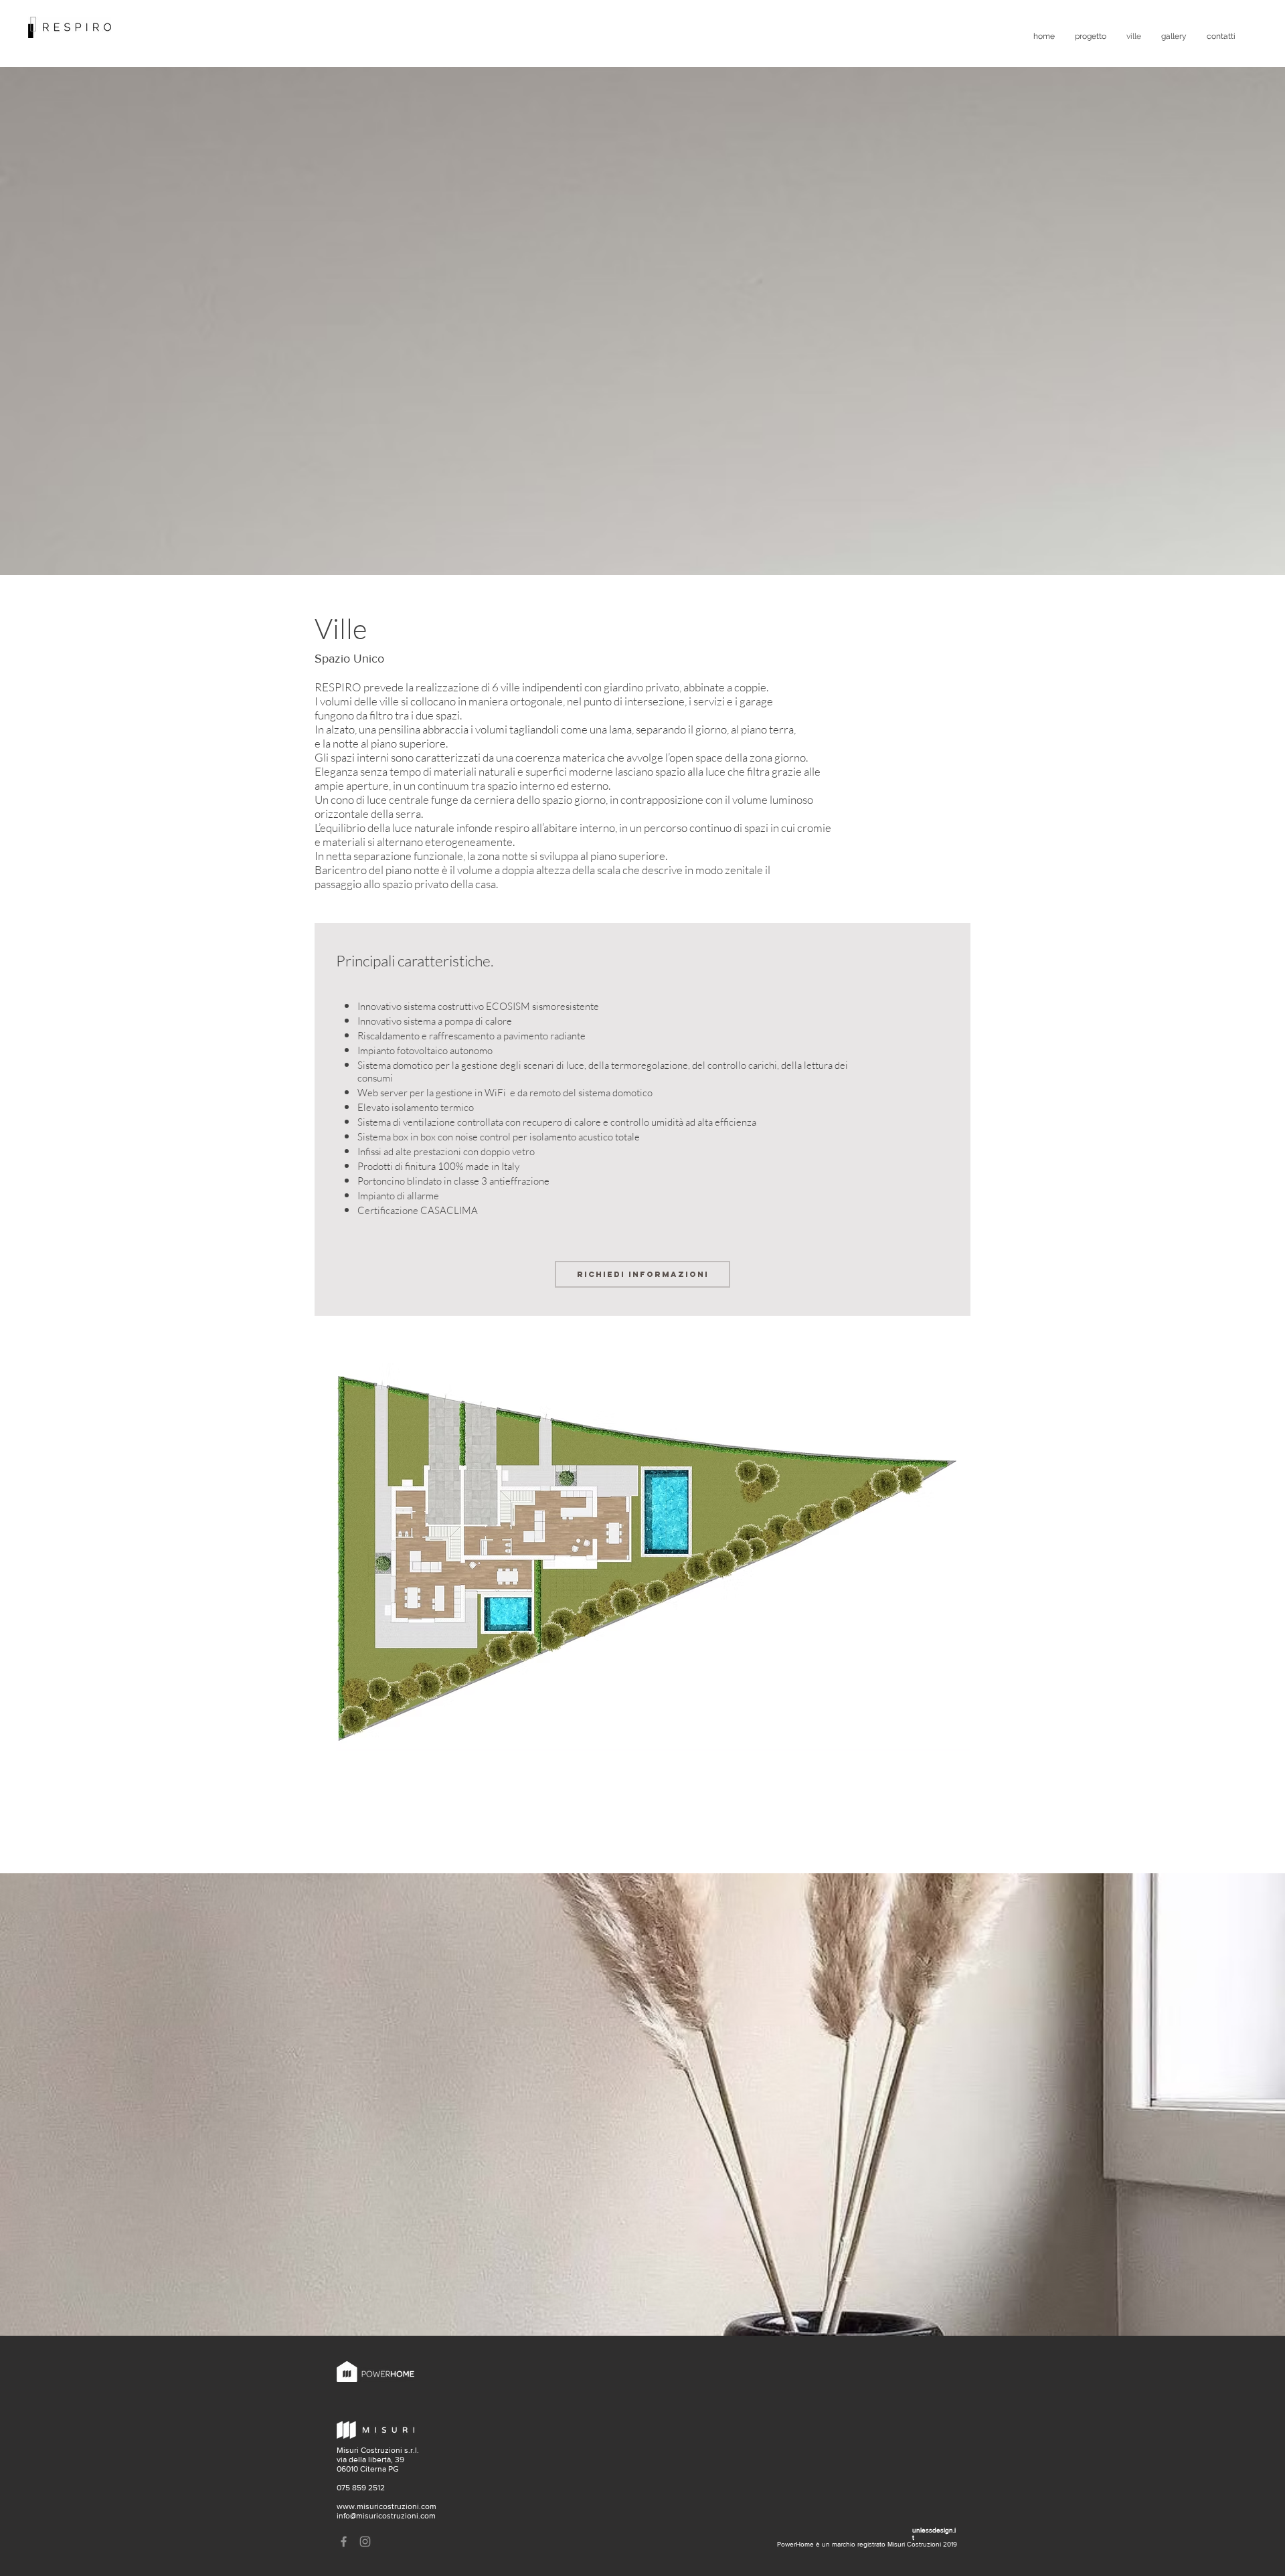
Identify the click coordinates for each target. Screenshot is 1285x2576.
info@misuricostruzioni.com (386, 2516)
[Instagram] (365, 2542)
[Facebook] (344, 2542)
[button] (642, 1557)
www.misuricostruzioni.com (387, 2506)
